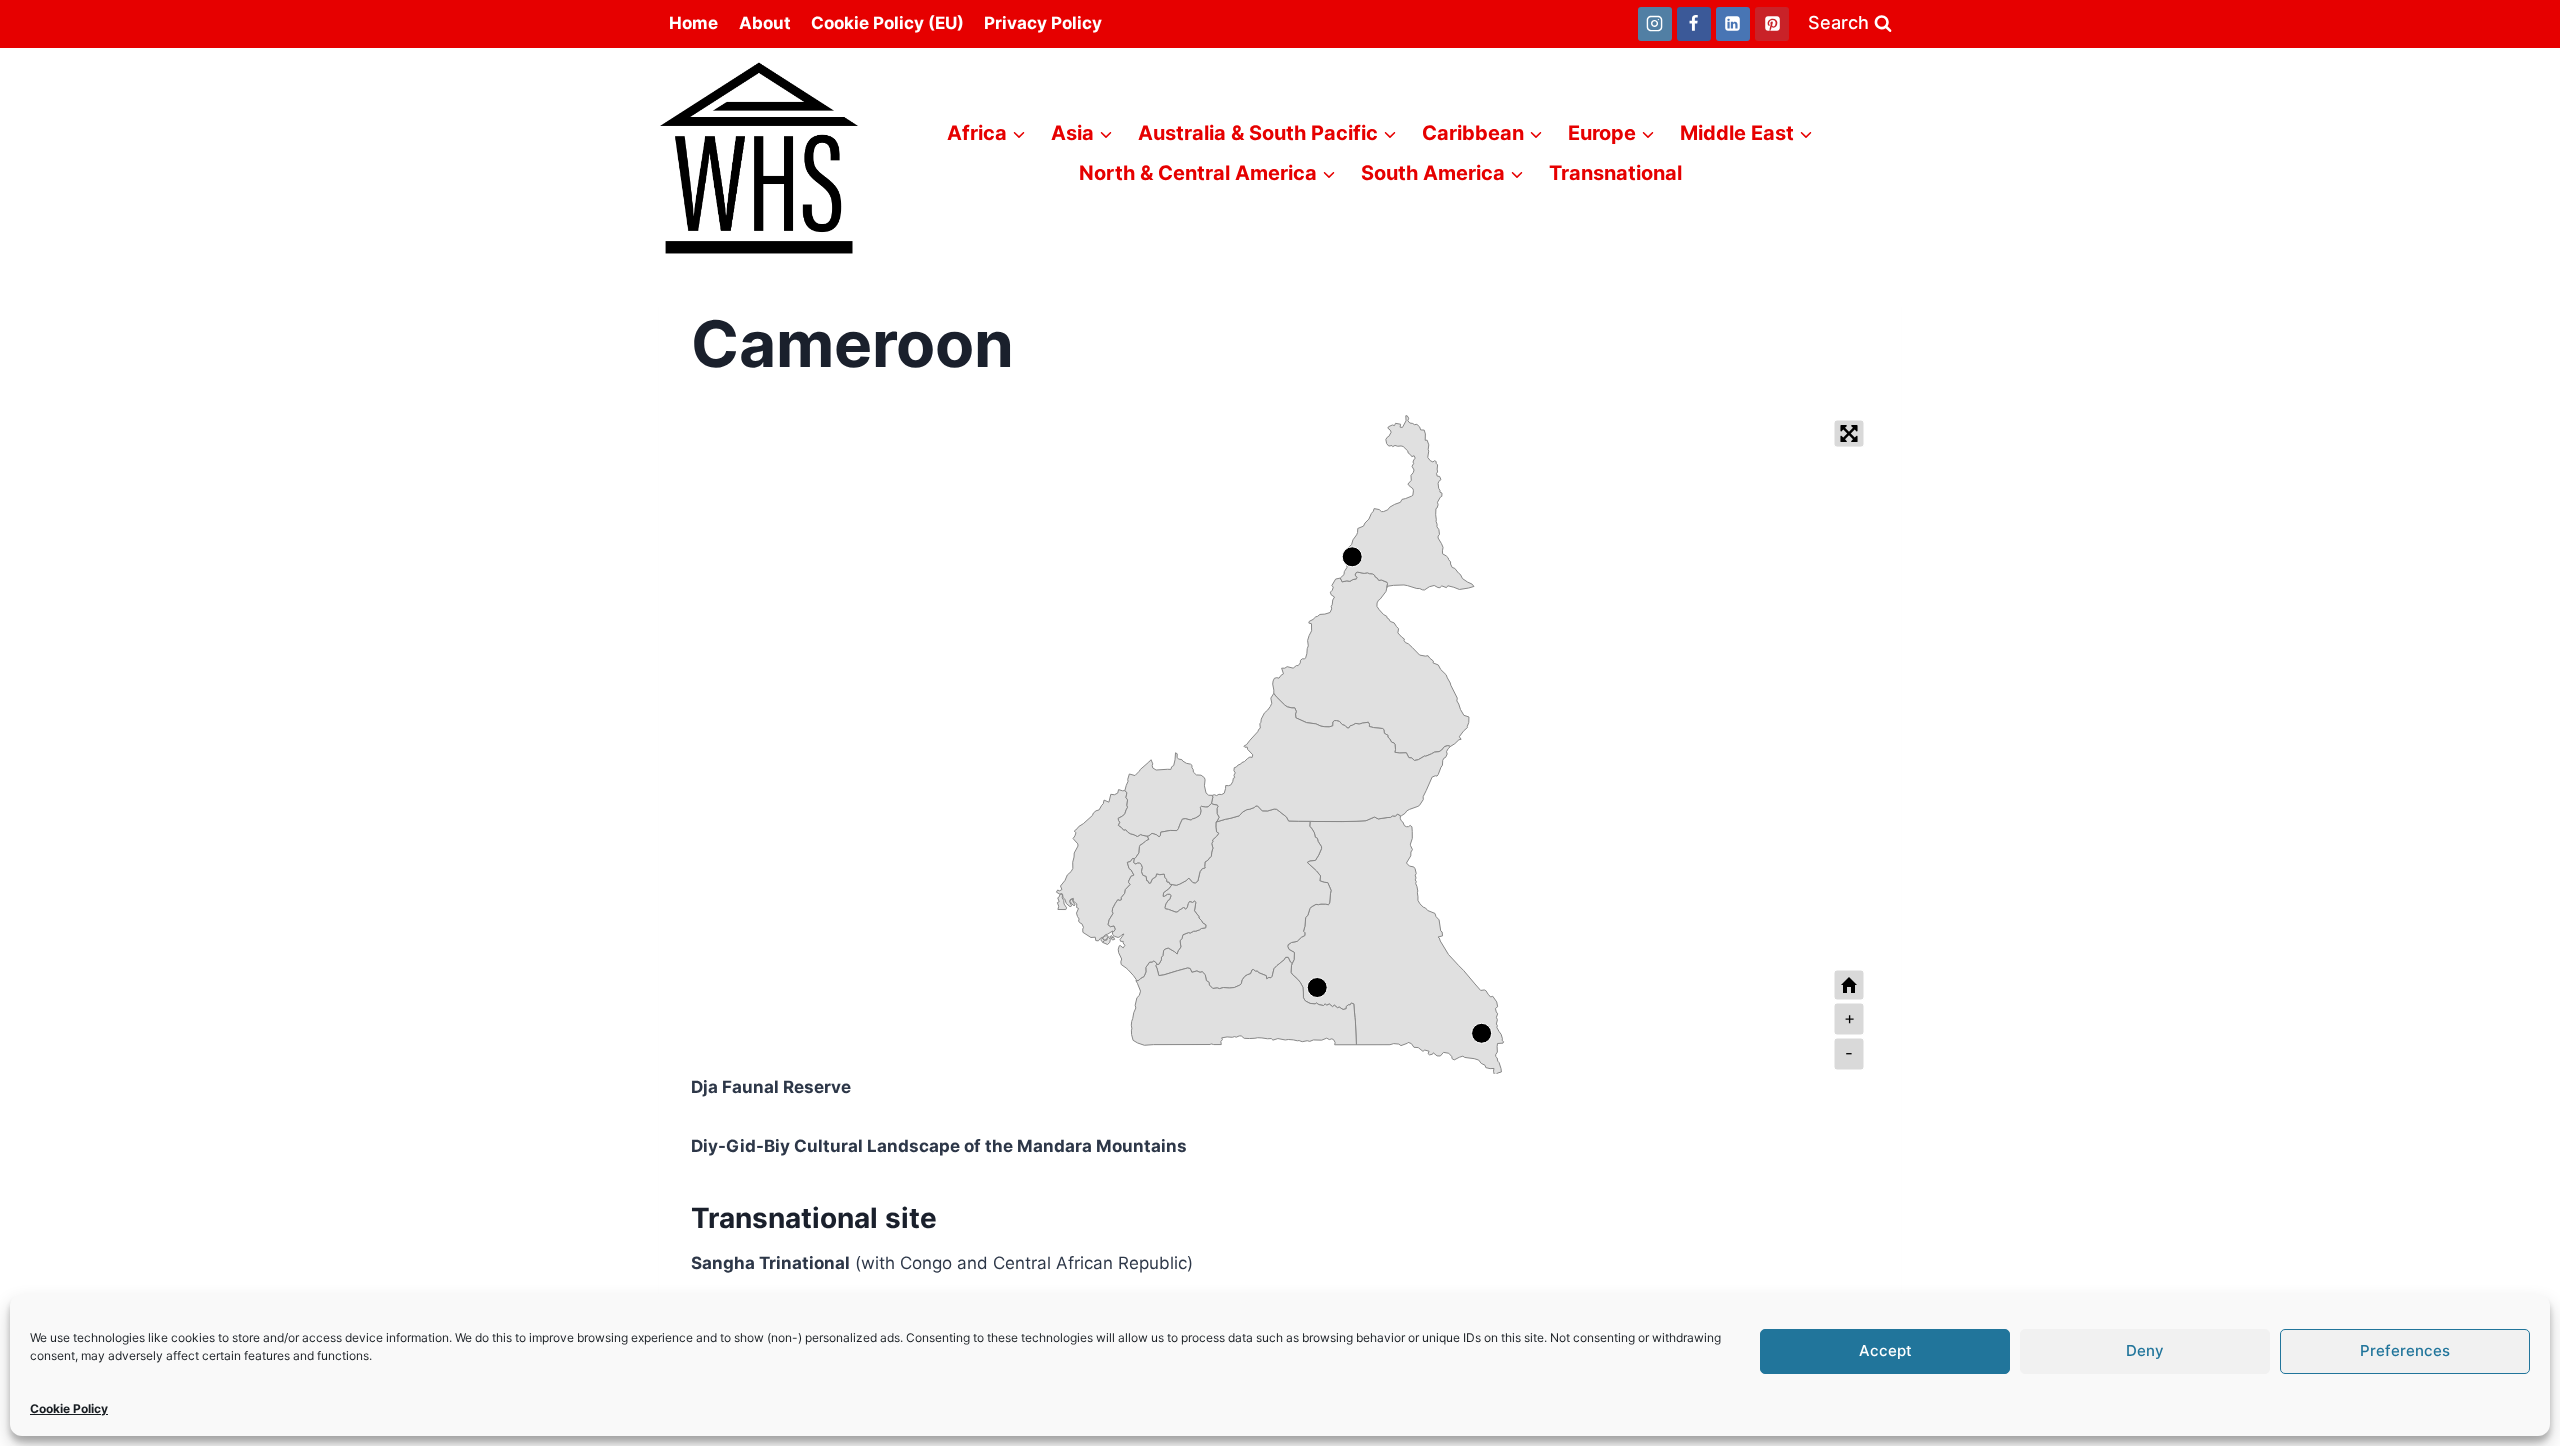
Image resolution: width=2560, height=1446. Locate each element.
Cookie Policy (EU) (887, 23)
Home (693, 23)
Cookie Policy (69, 1408)
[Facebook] (1694, 24)
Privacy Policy (1043, 23)
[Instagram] (1655, 24)
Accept (1885, 1350)
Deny (2145, 1350)
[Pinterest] (1772, 24)
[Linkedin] (1733, 24)
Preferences (2405, 1350)
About (765, 23)
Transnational (1615, 173)
